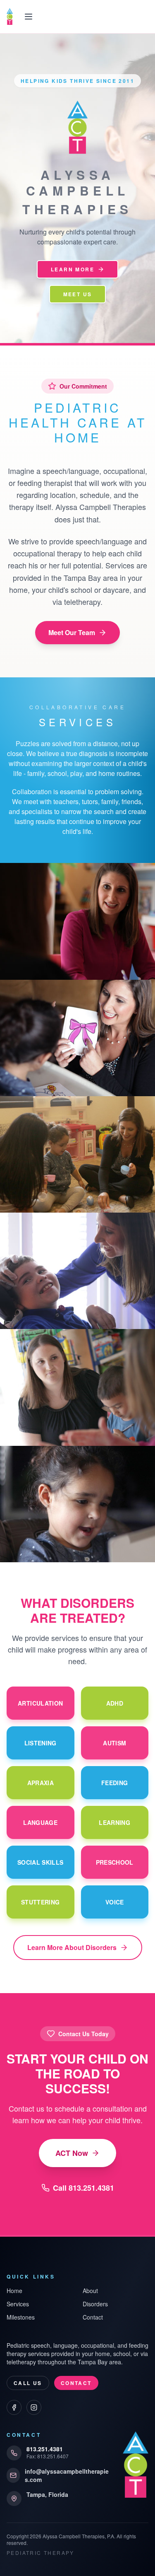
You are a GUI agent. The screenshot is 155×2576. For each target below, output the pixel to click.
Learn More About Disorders (72, 1947)
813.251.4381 (45, 2449)
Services (18, 2304)
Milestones (21, 2317)
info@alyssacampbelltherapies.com (67, 2475)
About (90, 2291)
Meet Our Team (72, 632)
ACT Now (72, 2153)
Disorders (95, 2304)
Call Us (28, 2383)
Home (14, 2291)
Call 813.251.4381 (83, 2188)
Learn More (73, 269)
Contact (93, 2317)
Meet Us (78, 294)
